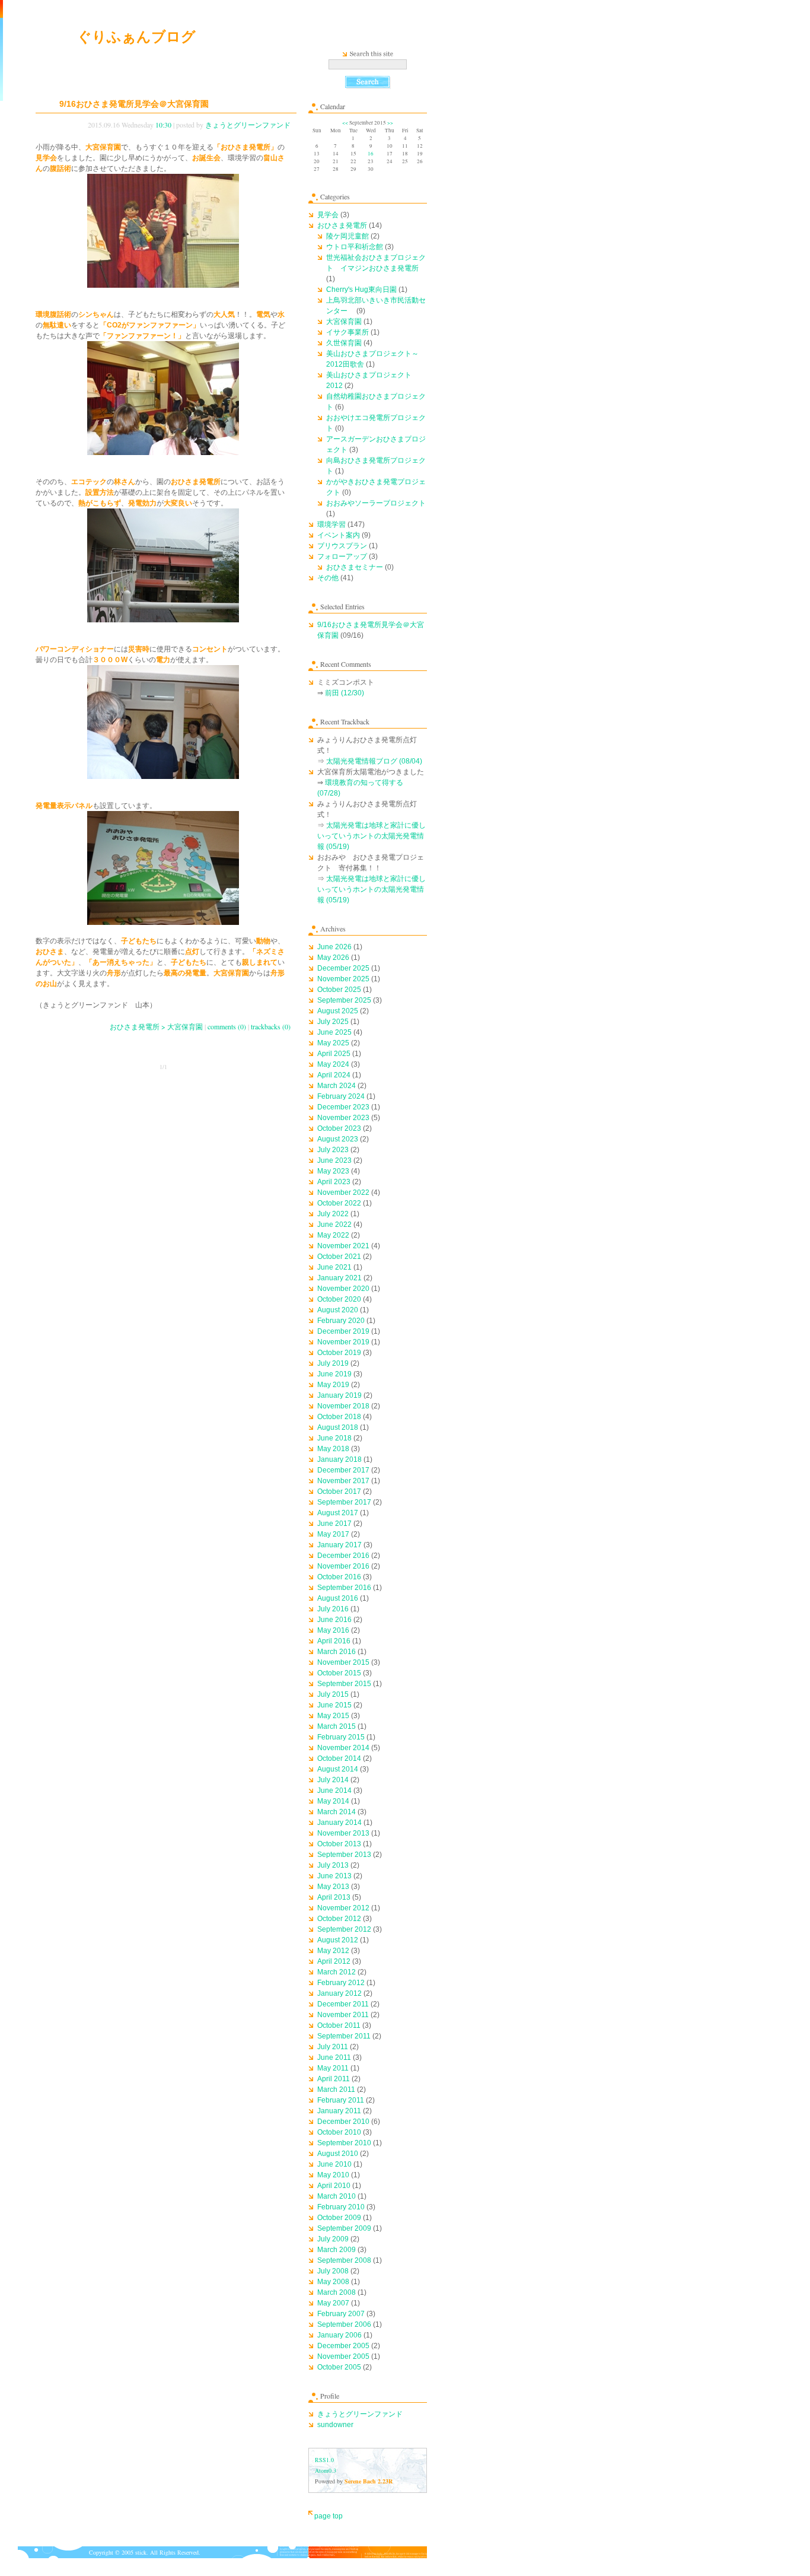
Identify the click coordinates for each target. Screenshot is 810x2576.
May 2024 (333, 1064)
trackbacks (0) (271, 1026)
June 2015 (334, 1705)
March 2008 (337, 2292)
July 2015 (333, 1694)
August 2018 (338, 1427)
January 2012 (339, 1993)
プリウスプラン (342, 546)
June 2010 (334, 2164)
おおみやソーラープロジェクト (376, 503)
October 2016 (339, 1577)
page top (329, 2516)
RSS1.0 (324, 2460)
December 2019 (343, 1331)
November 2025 (343, 979)
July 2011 (333, 2047)
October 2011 (339, 2025)
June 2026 (334, 947)
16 (371, 154)
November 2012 (343, 1908)
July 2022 (333, 1214)
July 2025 (333, 1022)
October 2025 (339, 990)
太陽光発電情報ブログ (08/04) (374, 761)
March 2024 (337, 1086)
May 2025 (333, 1043)
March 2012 (337, 1972)
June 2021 (334, 1267)
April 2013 (334, 1897)
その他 (328, 578)
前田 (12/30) (345, 693)
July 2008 (333, 2271)
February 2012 (341, 1983)
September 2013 (344, 1855)
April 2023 (334, 1182)
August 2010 (338, 2154)
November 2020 (343, 1289)
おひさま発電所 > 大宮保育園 (156, 1026)
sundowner (335, 2425)
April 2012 (334, 1961)
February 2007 (341, 2314)
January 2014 (339, 1823)
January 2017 (339, 1545)
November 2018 (343, 1406)
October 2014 (339, 1758)
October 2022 (339, 1203)
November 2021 (343, 1246)
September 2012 (344, 1929)
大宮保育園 (344, 322)
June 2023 (334, 1160)
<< (345, 123)
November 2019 (343, 1342)
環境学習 (331, 524)
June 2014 (334, 1791)
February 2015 (341, 1737)
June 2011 (334, 2057)
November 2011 (343, 2015)
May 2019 (333, 1385)
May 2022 (333, 1235)
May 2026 (333, 958)
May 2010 (333, 2175)
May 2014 (333, 1801)
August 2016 (338, 1598)
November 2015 (343, 1662)
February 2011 (341, 2100)
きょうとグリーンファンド (248, 125)
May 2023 (333, 1171)
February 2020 (341, 1321)
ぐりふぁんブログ (136, 36)
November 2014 (343, 1748)
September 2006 (344, 2324)
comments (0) (227, 1026)
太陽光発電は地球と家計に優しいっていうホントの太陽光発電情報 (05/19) (371, 836)
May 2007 (333, 2303)
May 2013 (333, 1887)
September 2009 (344, 2228)
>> (390, 123)
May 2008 (333, 2282)
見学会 (328, 215)
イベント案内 (339, 535)
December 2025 (343, 968)
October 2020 (339, 1299)
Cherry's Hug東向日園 (361, 290)
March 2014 (337, 1812)
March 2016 (337, 1652)
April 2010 (334, 2186)
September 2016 (344, 1588)
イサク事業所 (347, 332)
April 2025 (334, 1054)
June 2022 (334, 1225)
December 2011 (343, 2004)
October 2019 (339, 1353)
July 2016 (333, 1609)
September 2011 (344, 2036)
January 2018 (339, 1459)
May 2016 (333, 1630)
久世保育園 (344, 343)
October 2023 (339, 1128)
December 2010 (343, 2122)
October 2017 (339, 1491)
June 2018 (334, 1438)
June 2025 (334, 1032)
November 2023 (343, 1118)
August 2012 (338, 1940)
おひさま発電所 (342, 225)
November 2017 (343, 1481)
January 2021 (339, 1278)
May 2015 (333, 1716)
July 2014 (333, 1780)
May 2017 (333, 1534)
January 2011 (339, 2111)
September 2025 (344, 1000)
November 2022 (343, 1192)
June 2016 (334, 1620)
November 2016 (343, 1566)
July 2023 (333, 1150)
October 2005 (339, 2367)
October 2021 (339, 1257)
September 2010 (344, 2143)
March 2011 (336, 2090)
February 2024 (341, 1096)
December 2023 (343, 1107)
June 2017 (334, 1524)
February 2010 (341, 2207)
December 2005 (343, 2346)
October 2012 (339, 1919)
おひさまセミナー (355, 567)
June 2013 (334, 1876)
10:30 (163, 125)
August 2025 (338, 1011)
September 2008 (344, 2260)
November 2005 (343, 2356)
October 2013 (339, 1844)
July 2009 (333, 2239)
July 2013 (333, 1865)
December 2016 (343, 1556)
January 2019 (339, 1395)
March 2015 (337, 1726)
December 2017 (343, 1470)
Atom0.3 (326, 2470)
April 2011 (334, 2079)
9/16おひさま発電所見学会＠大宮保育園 (134, 104)
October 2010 (339, 2132)
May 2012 (333, 1951)
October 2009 (339, 2218)
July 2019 (333, 1363)
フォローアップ (342, 556)
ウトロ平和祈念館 (355, 247)
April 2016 (334, 1641)
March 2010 (337, 2196)
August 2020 (338, 1310)
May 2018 (333, 1449)
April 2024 (334, 1075)
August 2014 (338, 1769)
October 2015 (339, 1673)
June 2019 (334, 1374)
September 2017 (344, 1502)
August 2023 (338, 1139)
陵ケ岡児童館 (347, 236)
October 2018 (339, 1417)
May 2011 (333, 2068)
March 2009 (337, 2250)
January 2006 (339, 2335)
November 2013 (343, 1833)
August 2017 (338, 1513)
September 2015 (344, 1684)
